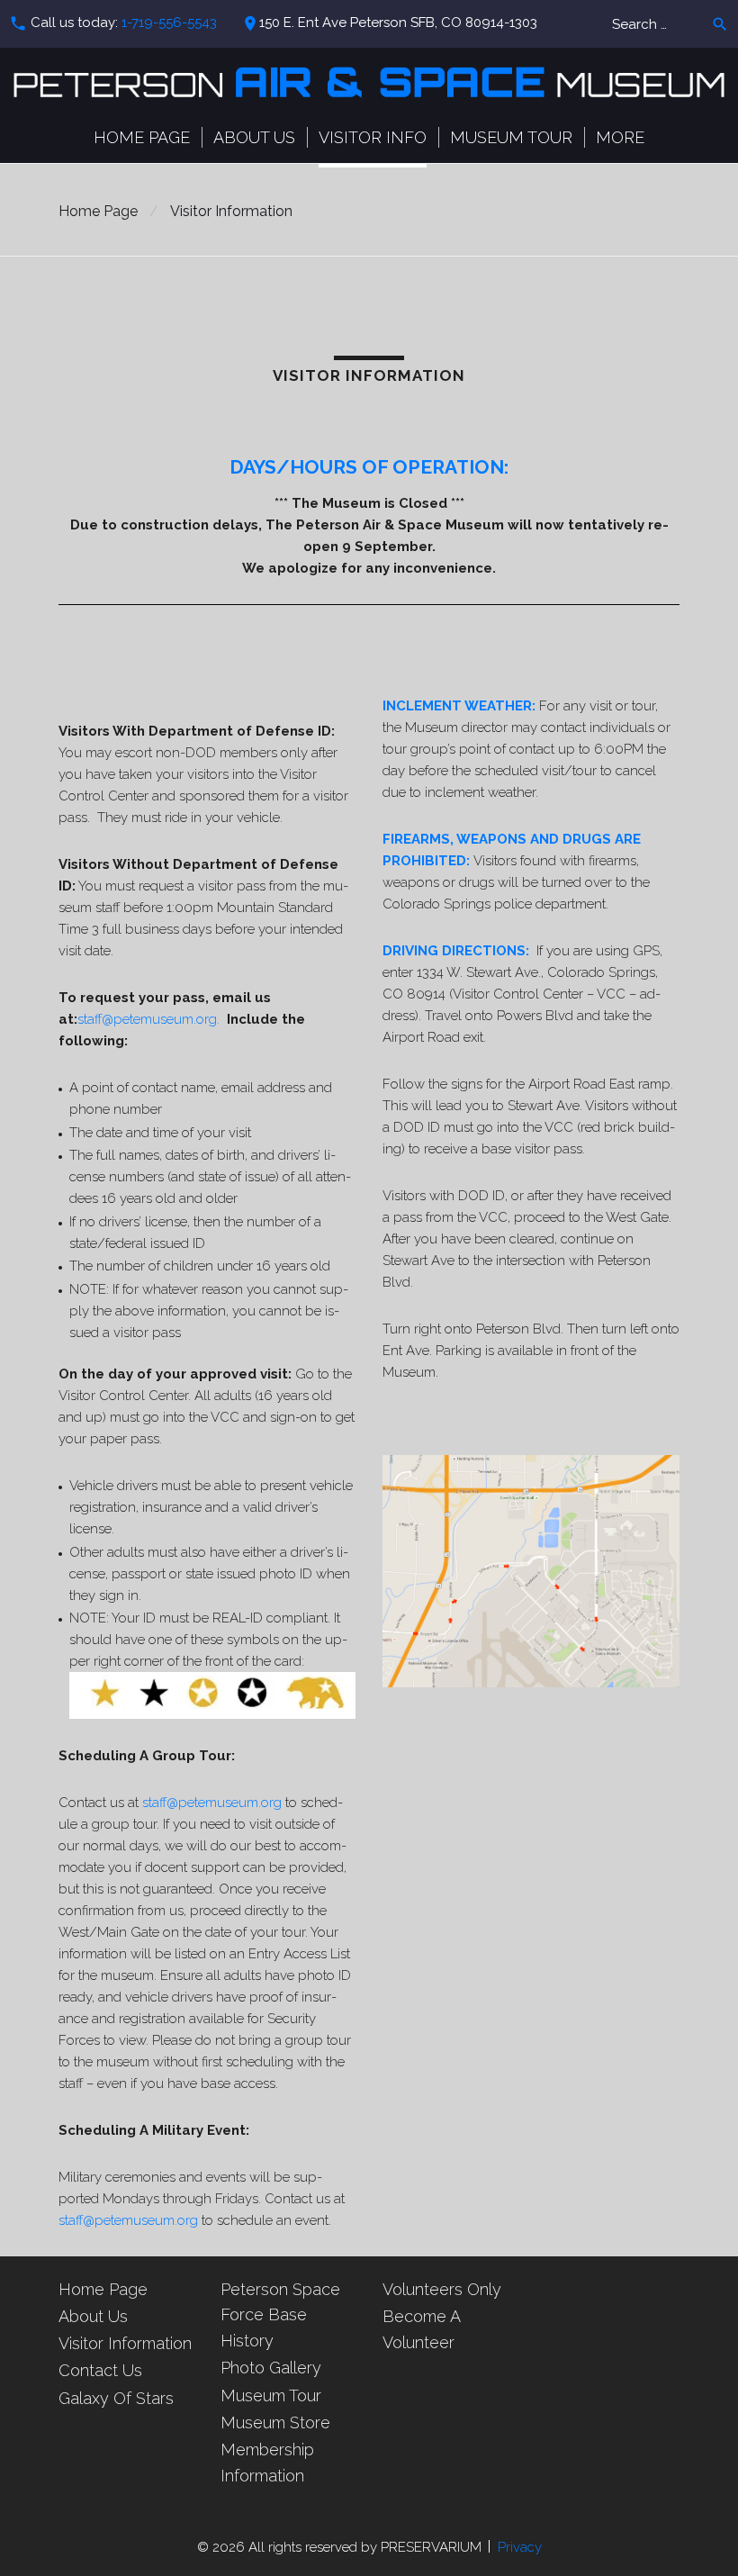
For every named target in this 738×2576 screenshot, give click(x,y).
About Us (254, 137)
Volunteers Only (442, 2289)
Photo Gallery (271, 2368)
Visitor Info (373, 137)
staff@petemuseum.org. (148, 1019)
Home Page (142, 137)
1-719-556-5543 (169, 23)
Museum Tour (511, 137)
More (620, 137)
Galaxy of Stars (116, 2398)
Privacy (520, 2547)
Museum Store (275, 2422)
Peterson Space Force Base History (280, 2315)
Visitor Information (125, 2343)
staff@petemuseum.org (212, 1803)
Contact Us (100, 2370)
